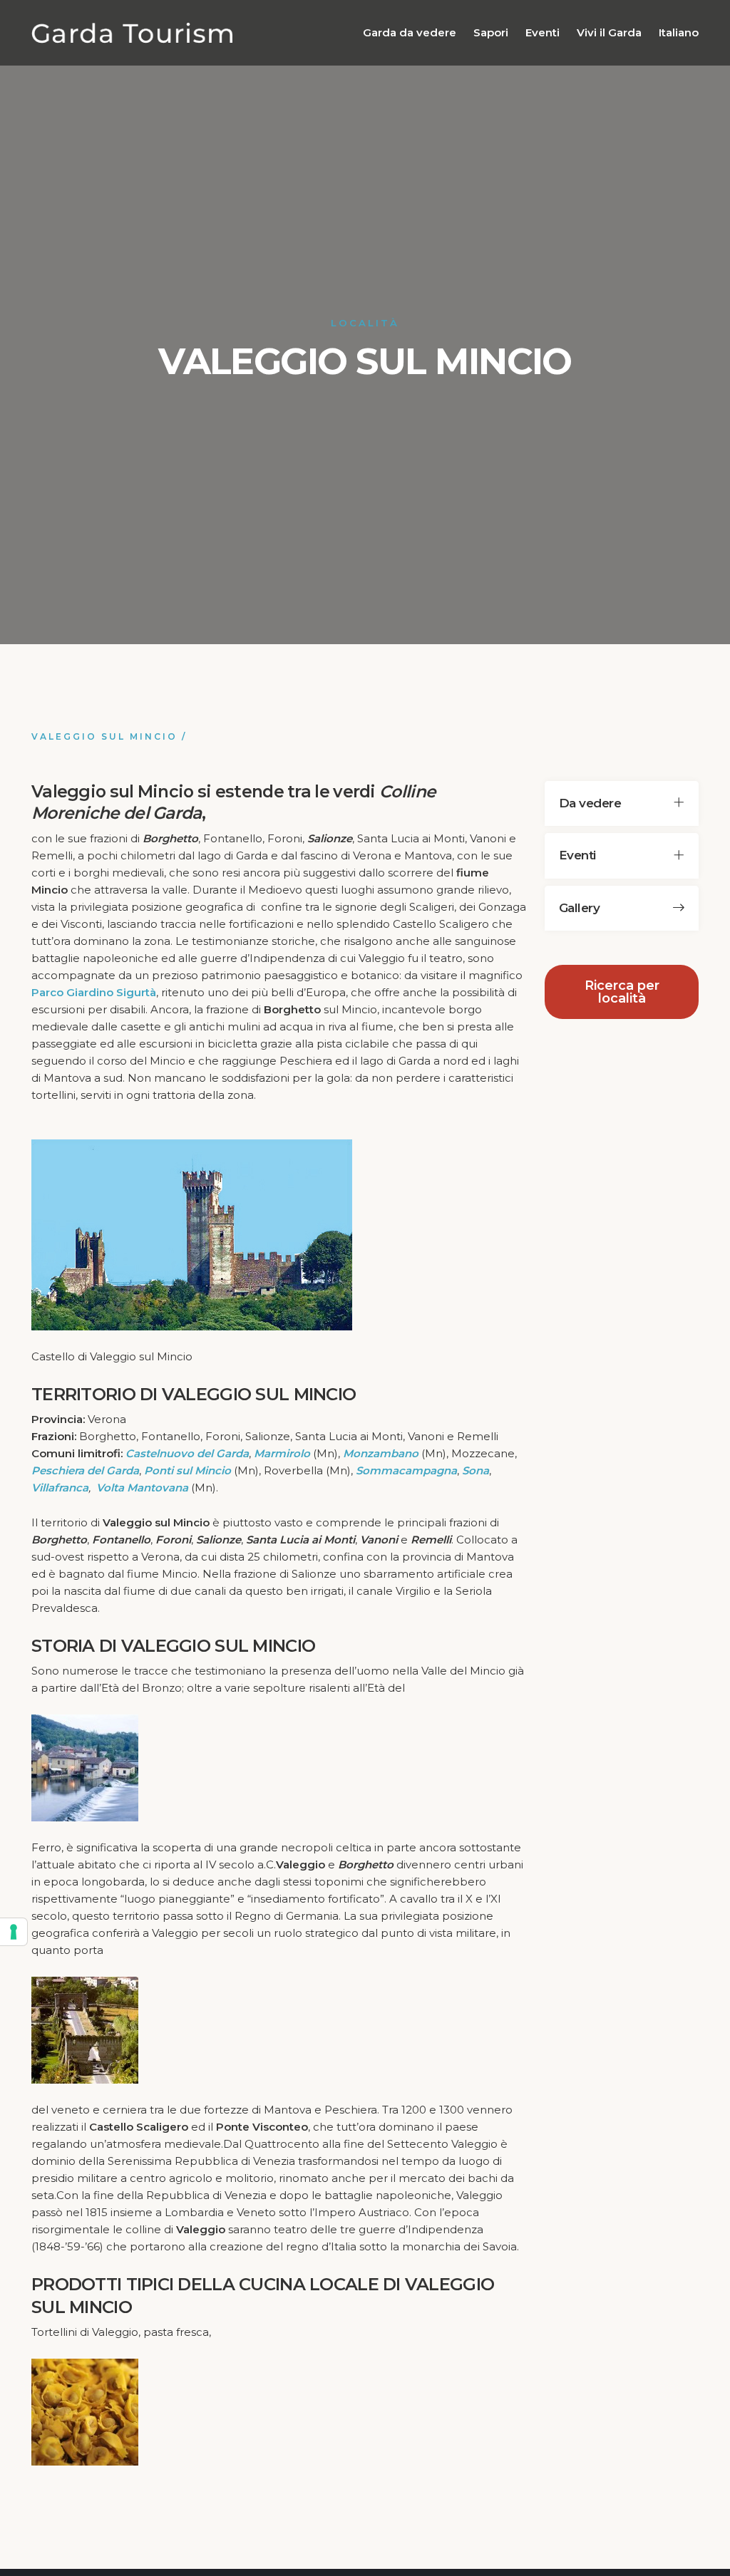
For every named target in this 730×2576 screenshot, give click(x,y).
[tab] (622, 803)
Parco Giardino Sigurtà (94, 992)
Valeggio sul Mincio (104, 736)
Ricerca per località (622, 992)
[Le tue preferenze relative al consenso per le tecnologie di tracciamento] (14, 1932)
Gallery (579, 908)
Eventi (543, 32)
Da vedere (590, 803)
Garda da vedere (410, 32)
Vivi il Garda (609, 32)
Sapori (491, 32)
